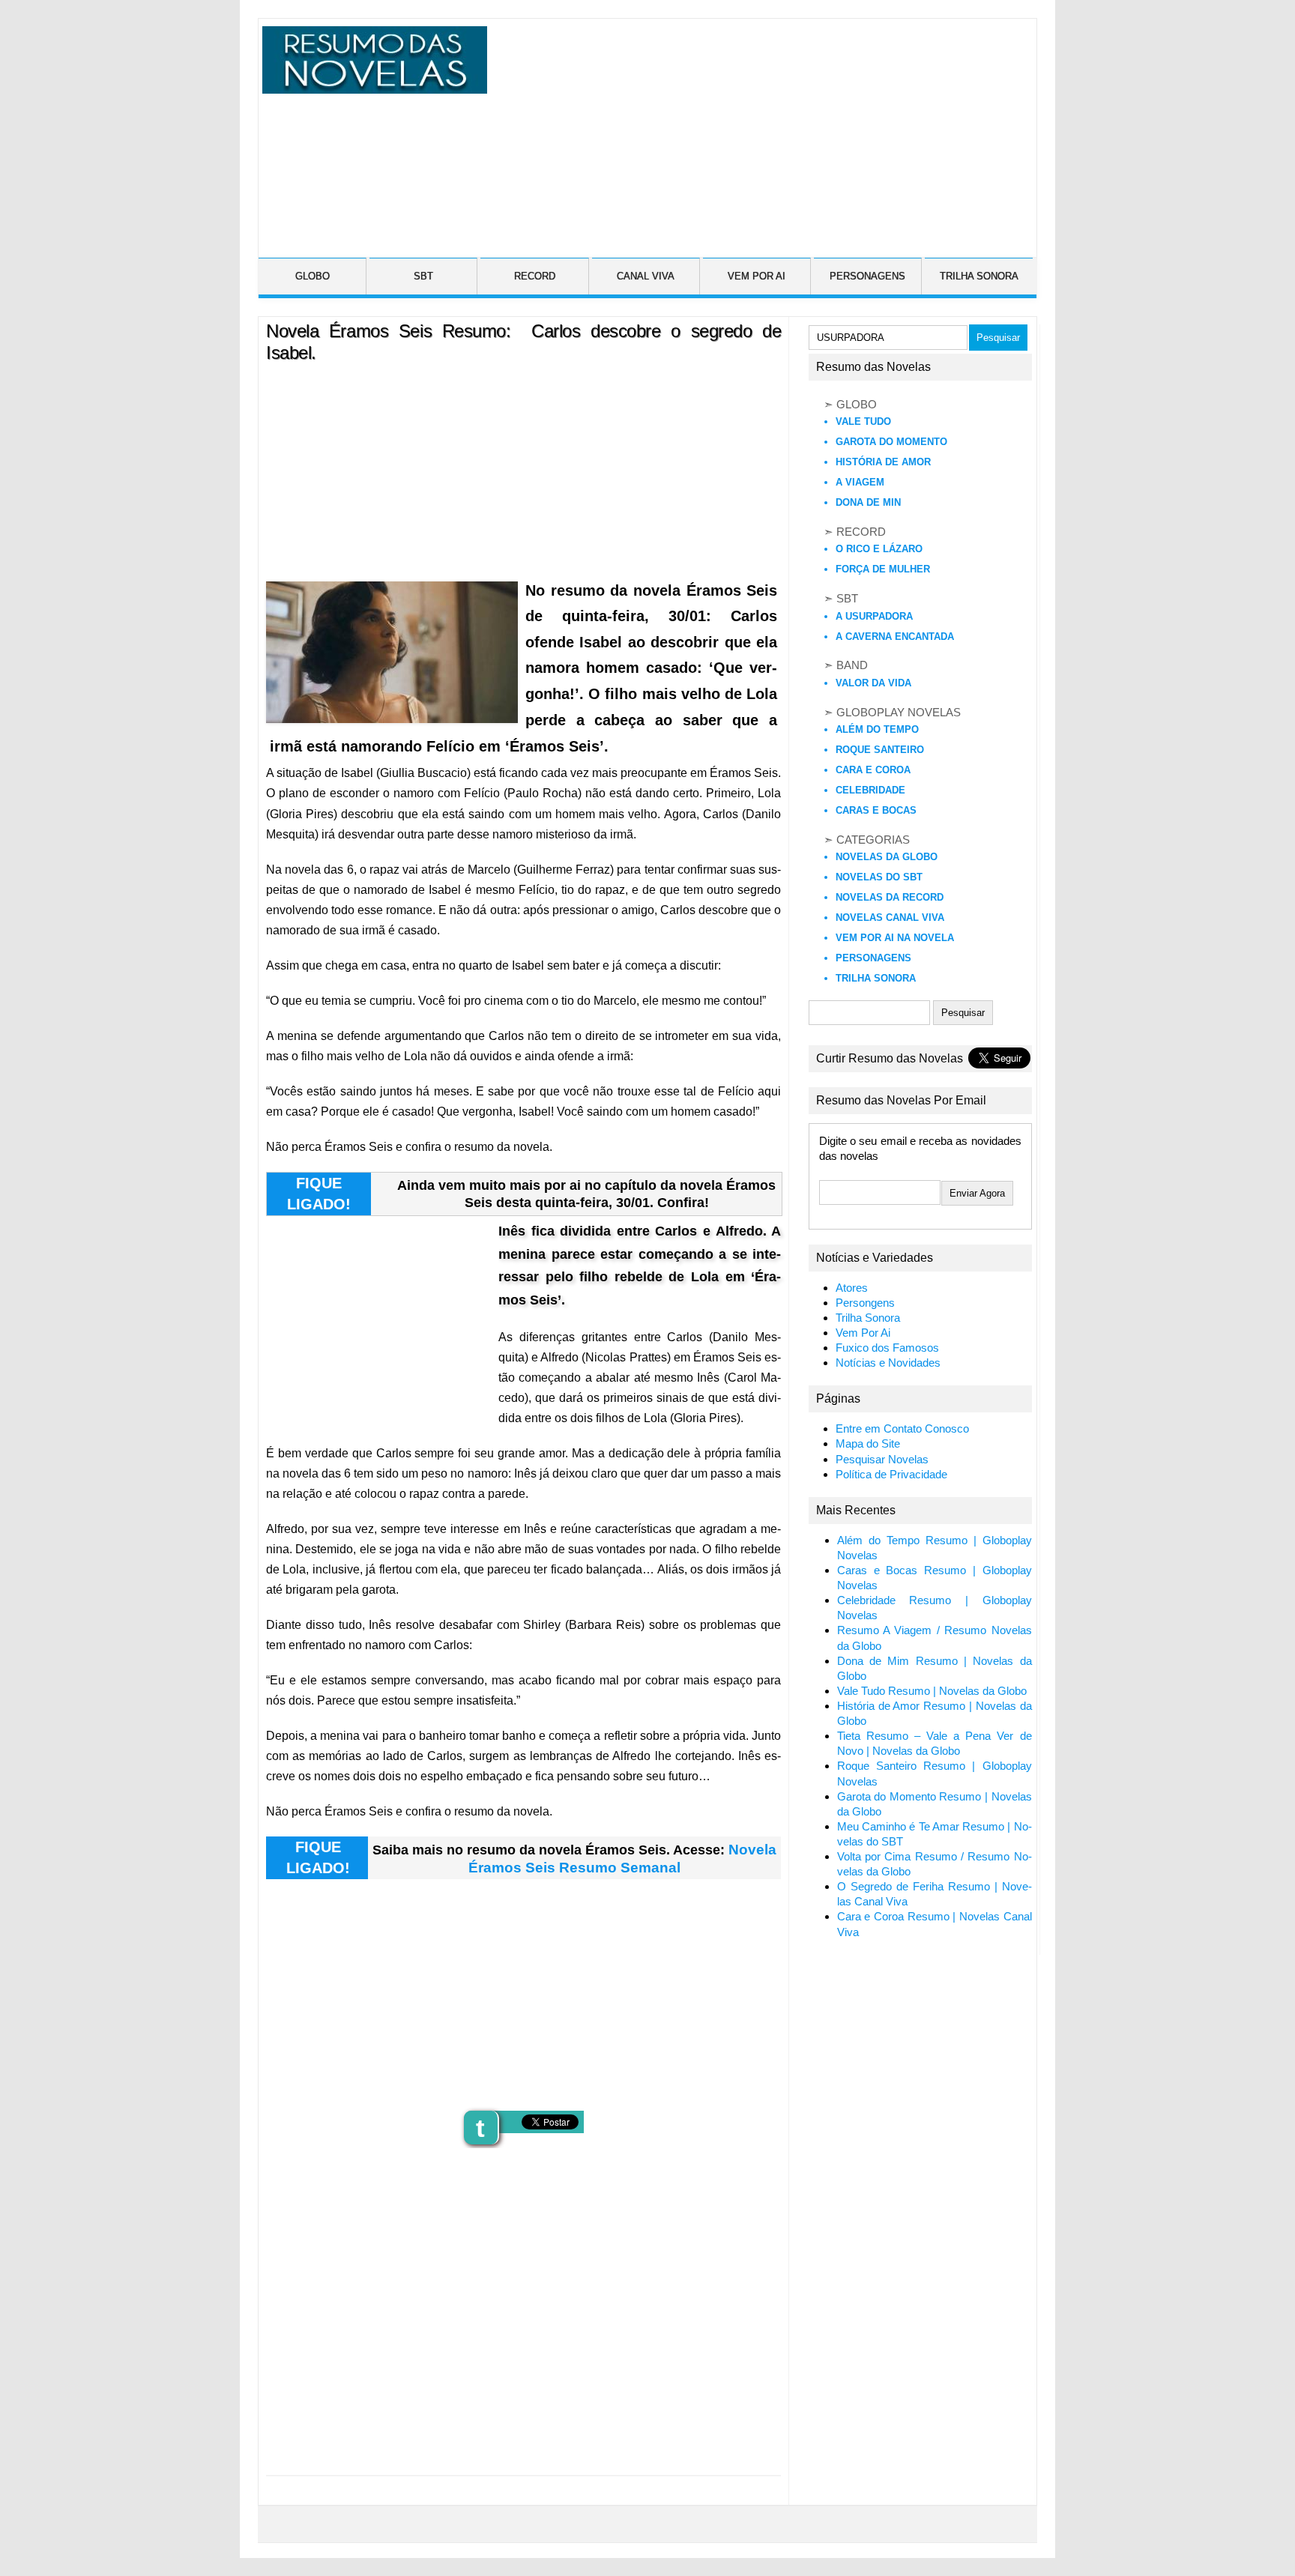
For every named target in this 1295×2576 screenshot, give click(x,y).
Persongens (865, 1303)
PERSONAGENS (867, 276)
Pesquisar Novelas (882, 1460)
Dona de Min (868, 502)
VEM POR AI (757, 276)
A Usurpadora (874, 616)
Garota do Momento (891, 442)
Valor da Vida (873, 683)
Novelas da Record (890, 897)
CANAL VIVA (646, 276)
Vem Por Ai (863, 1333)
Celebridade (870, 790)
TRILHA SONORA (979, 276)
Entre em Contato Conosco (902, 1429)
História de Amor (883, 462)
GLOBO (313, 276)
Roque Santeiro (880, 750)
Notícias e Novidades (888, 1363)
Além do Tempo (877, 729)
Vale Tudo (863, 421)
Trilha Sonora (876, 978)
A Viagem (860, 482)
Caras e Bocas (876, 810)
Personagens (873, 958)
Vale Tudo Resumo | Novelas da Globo (932, 1691)
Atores (852, 1288)
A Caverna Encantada (895, 637)
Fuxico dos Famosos (887, 1348)
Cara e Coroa (873, 770)
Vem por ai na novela (895, 938)
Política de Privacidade (891, 1475)
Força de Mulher (883, 569)
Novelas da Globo (887, 857)
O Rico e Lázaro (879, 549)
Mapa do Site (868, 1444)
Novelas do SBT (879, 877)
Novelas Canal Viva (890, 917)
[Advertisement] (760, 131)
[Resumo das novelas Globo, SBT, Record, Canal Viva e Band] (371, 85)
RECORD (535, 276)
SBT (423, 276)
